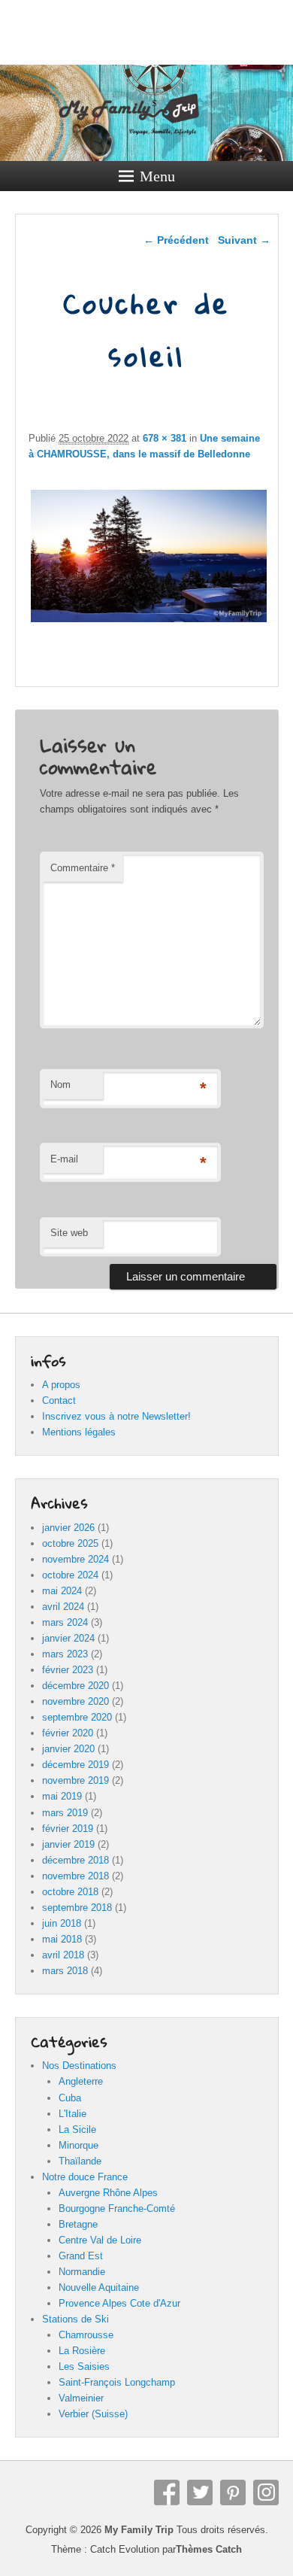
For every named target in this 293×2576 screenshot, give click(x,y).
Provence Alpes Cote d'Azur (119, 2303)
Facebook (167, 2492)
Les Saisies (84, 2366)
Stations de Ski (76, 2319)
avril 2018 (63, 1955)
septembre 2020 (77, 1717)
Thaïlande (80, 2161)
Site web (69, 1233)
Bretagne (78, 2224)
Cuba (70, 2098)
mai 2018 (62, 1939)
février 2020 (68, 1733)
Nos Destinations (79, 2066)
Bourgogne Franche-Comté (117, 2208)
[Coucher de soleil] (149, 622)
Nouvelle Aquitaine (99, 2287)
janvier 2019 (68, 1844)
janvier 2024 (68, 1638)
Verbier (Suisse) (93, 2414)
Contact (59, 1400)
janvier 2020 (68, 1749)
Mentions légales (79, 1432)
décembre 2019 (76, 1765)
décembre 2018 (76, 1860)
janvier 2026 (68, 1528)
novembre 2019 (76, 1780)
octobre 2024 (70, 1575)
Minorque (79, 2145)
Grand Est (81, 2256)
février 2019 (68, 1829)
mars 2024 (65, 1622)
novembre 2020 (76, 1701)
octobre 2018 (70, 1892)
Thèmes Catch (209, 2549)
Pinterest (233, 2492)
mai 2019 (62, 1796)
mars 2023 (65, 1654)
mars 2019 (65, 1813)
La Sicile (77, 2129)
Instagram (266, 2492)
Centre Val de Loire (100, 2240)
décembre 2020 (76, 1686)
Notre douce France (85, 2177)
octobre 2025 (70, 1543)
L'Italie (72, 2114)
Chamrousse (86, 2335)
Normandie (82, 2272)
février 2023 (68, 1670)
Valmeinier (81, 2398)
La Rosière (82, 2351)
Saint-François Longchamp (117, 2382)
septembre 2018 (77, 1908)
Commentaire (83, 868)
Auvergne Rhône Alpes (108, 2193)
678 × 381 (165, 438)
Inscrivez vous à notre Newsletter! (116, 1416)
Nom (60, 1084)
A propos (61, 1385)
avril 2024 (63, 1607)
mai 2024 (62, 1591)
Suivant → (244, 240)
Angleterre (81, 2081)
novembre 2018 (76, 1876)
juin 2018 (62, 1923)
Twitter (200, 2492)
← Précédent (176, 240)
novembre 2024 (76, 1559)
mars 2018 (65, 1971)
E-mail (64, 1159)
